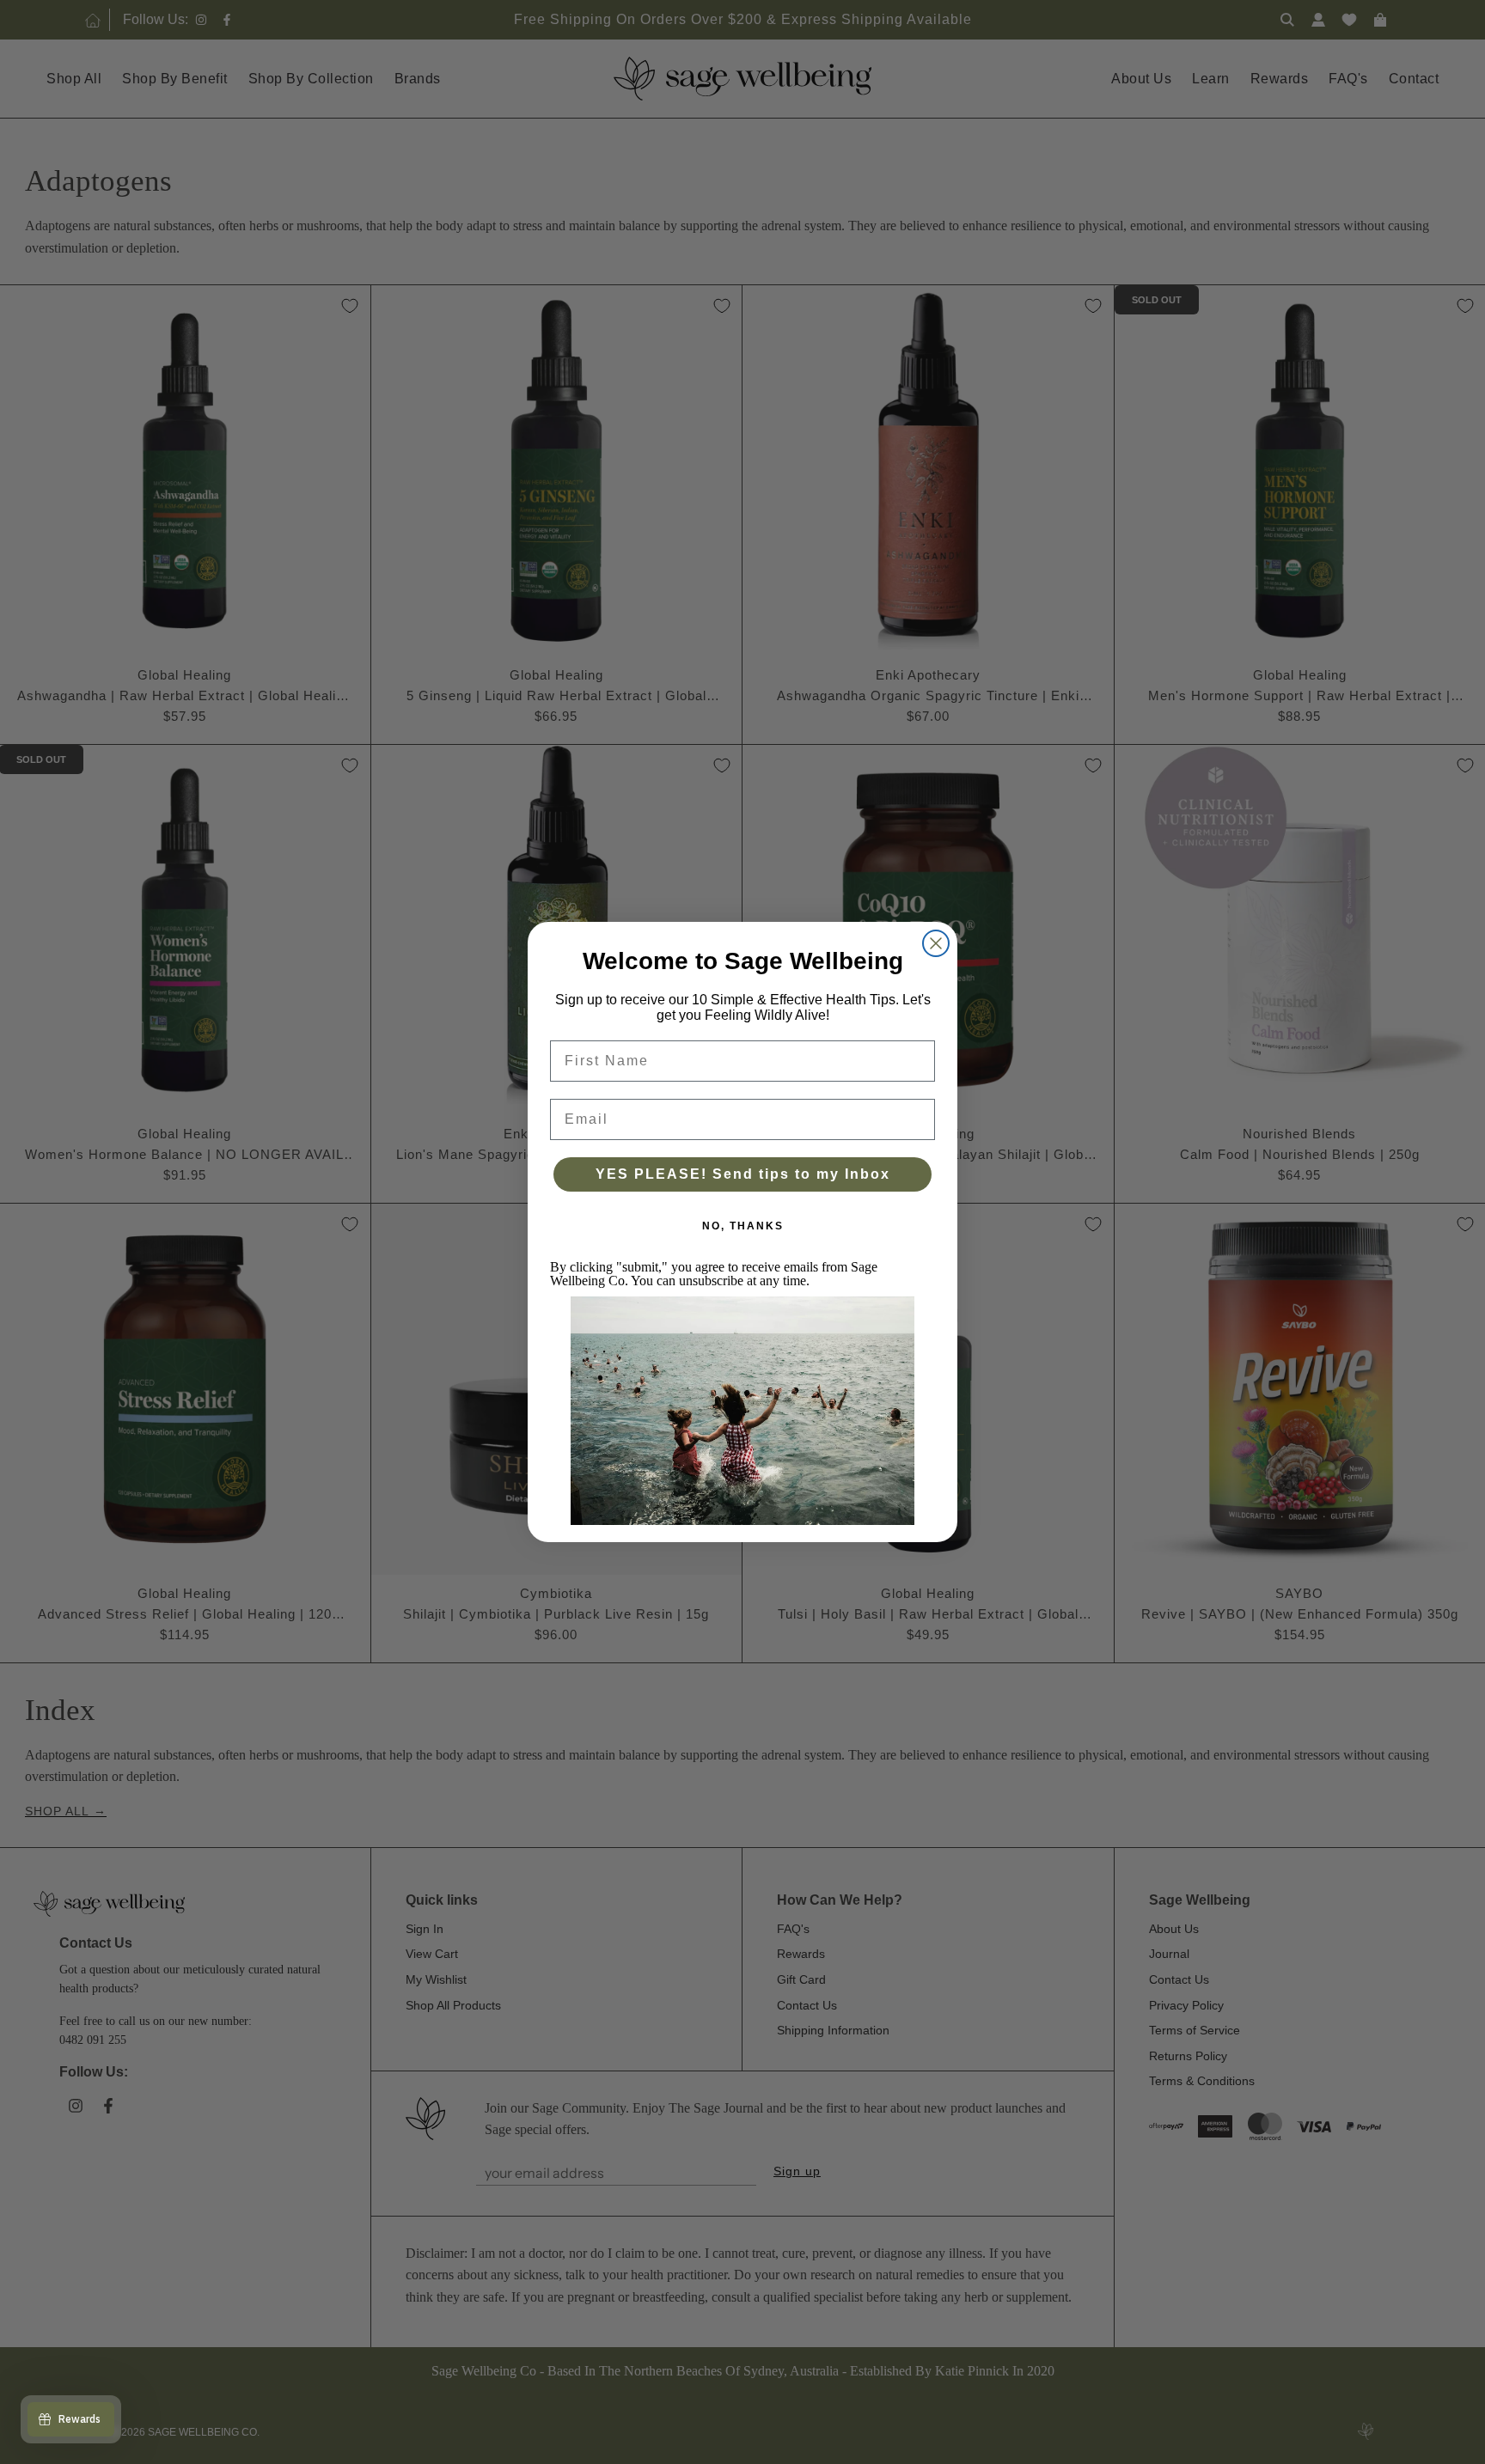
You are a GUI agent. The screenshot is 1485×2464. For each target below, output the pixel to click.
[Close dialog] (936, 943)
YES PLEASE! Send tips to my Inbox (743, 1174)
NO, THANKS (743, 1226)
